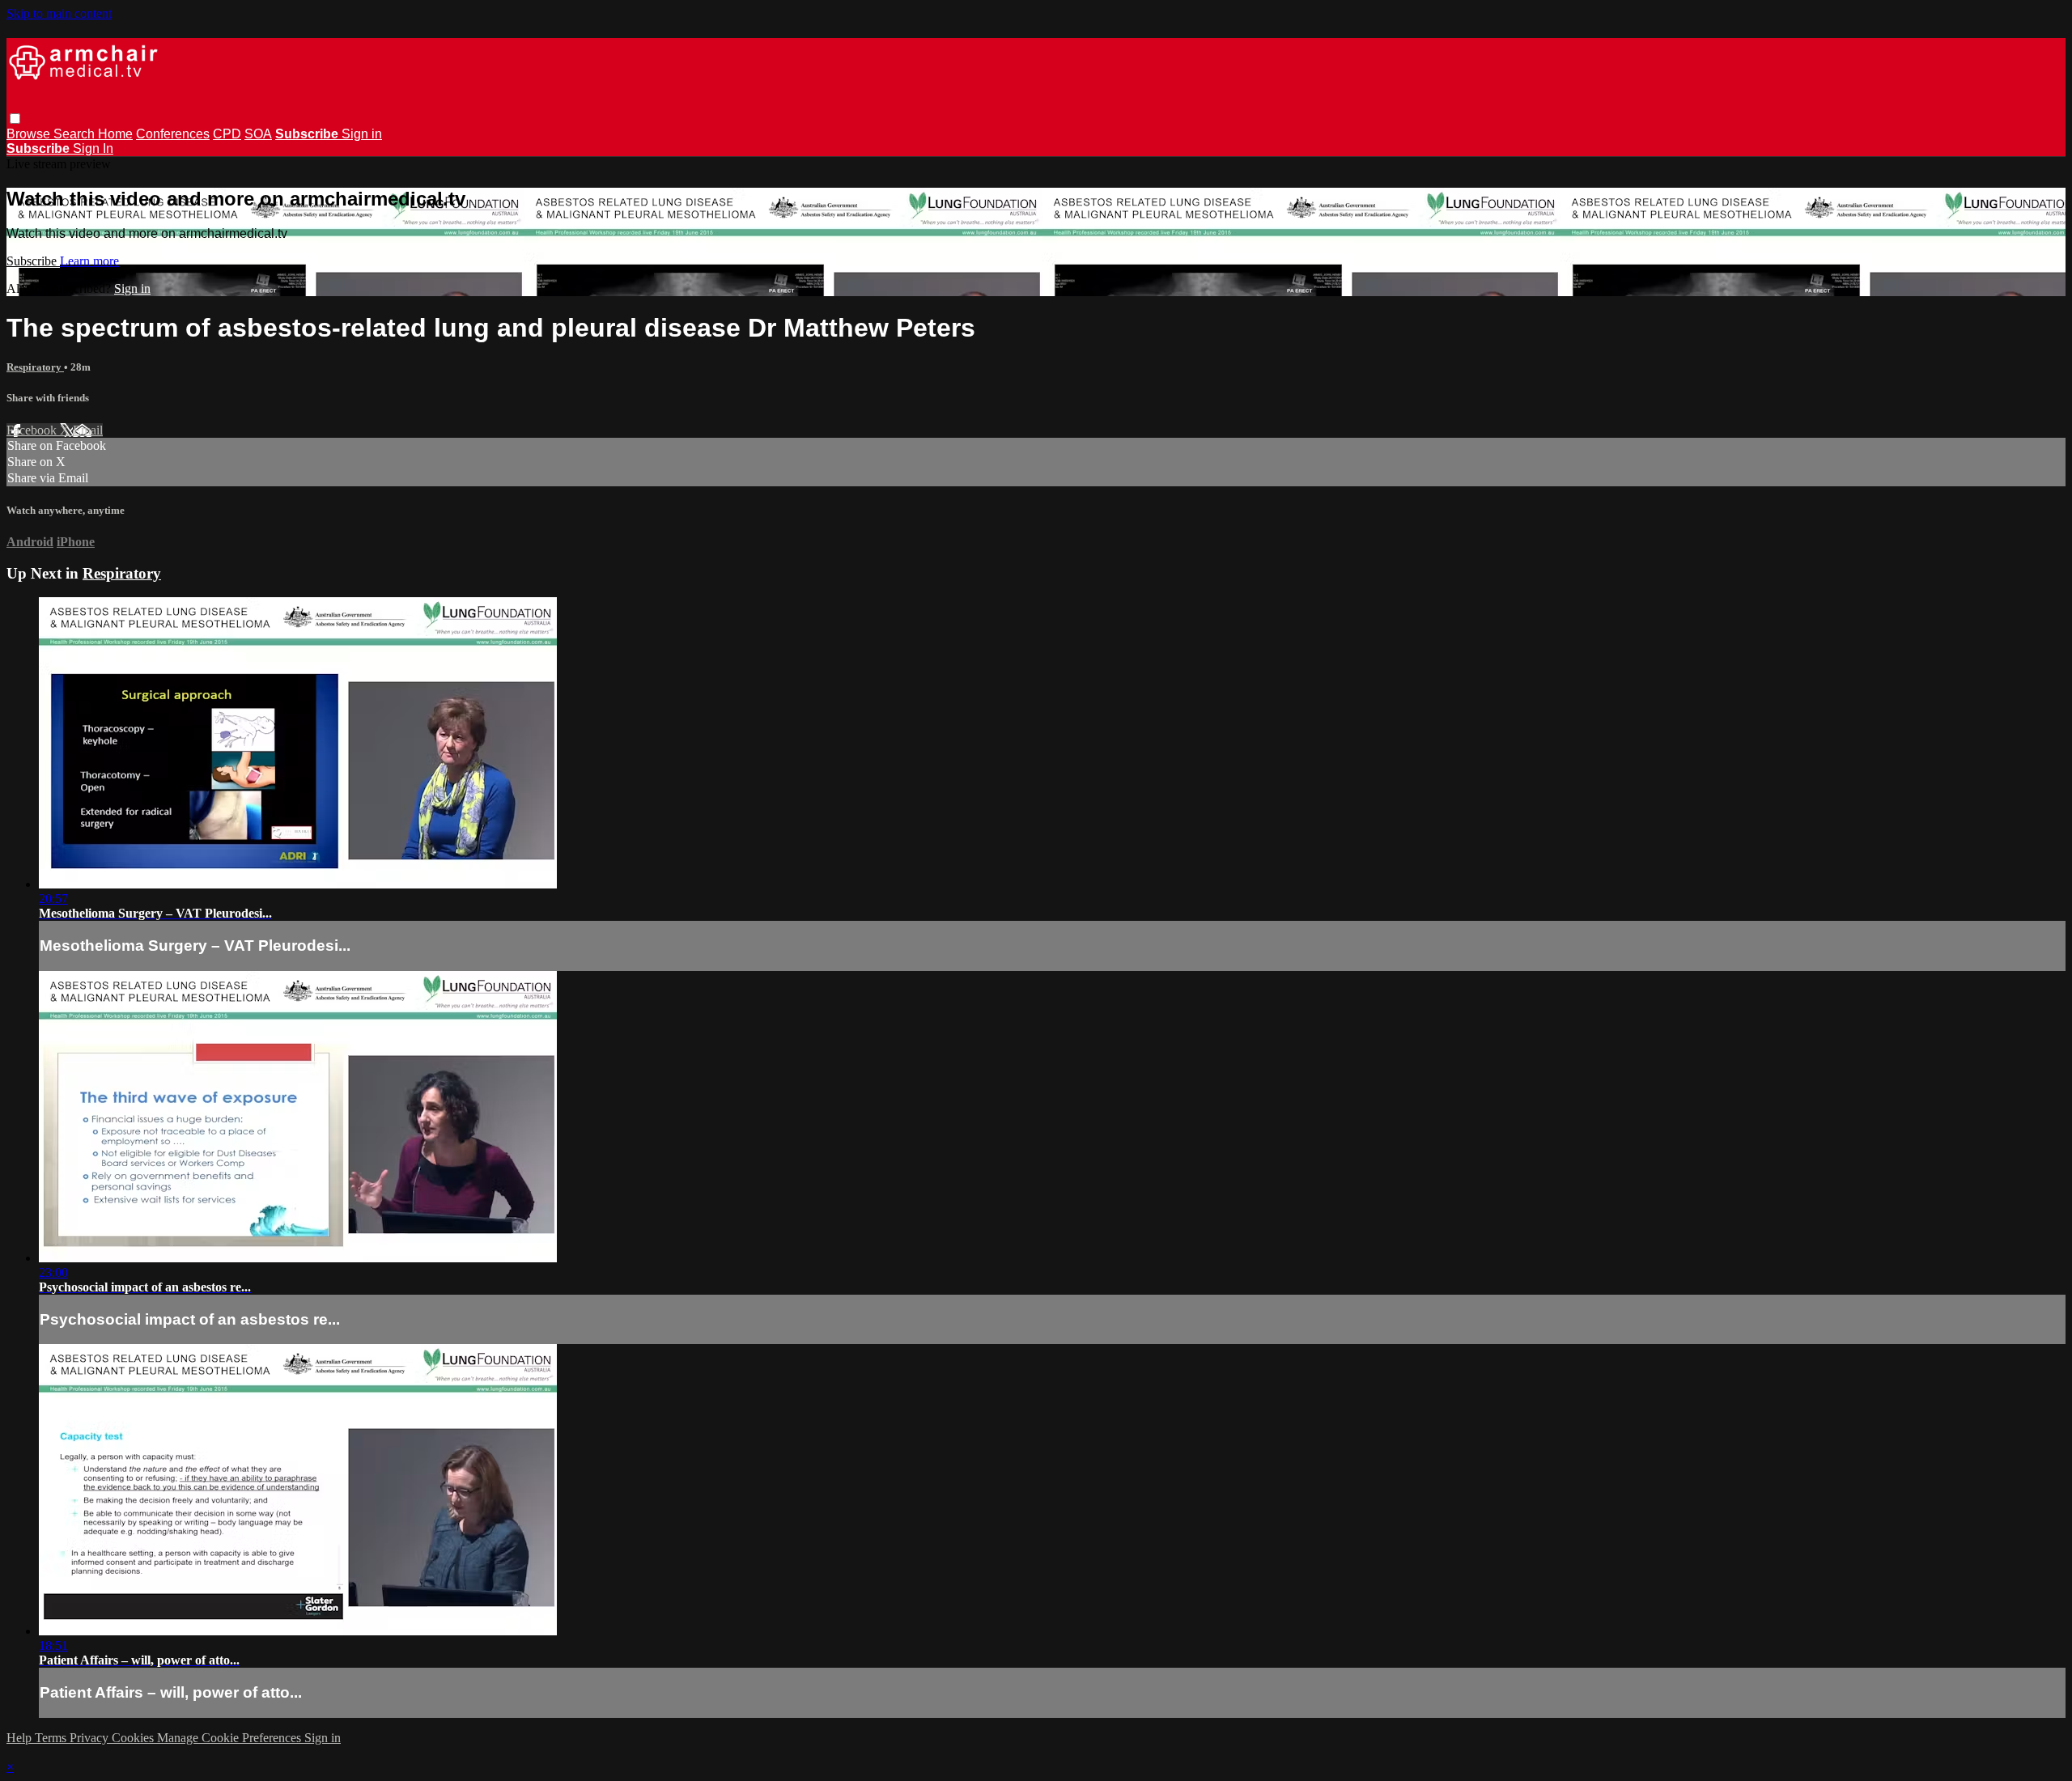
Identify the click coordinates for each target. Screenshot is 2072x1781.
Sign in (362, 134)
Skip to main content (59, 13)
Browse (30, 134)
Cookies (134, 1738)
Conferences (173, 134)
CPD (227, 134)
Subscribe (33, 261)
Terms (52, 1738)
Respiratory (35, 367)
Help (21, 1738)
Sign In (93, 148)
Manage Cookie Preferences (231, 1738)
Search (76, 134)
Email (88, 430)
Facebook (33, 430)
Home (115, 134)
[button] (15, 119)
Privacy (91, 1738)
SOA (258, 134)
